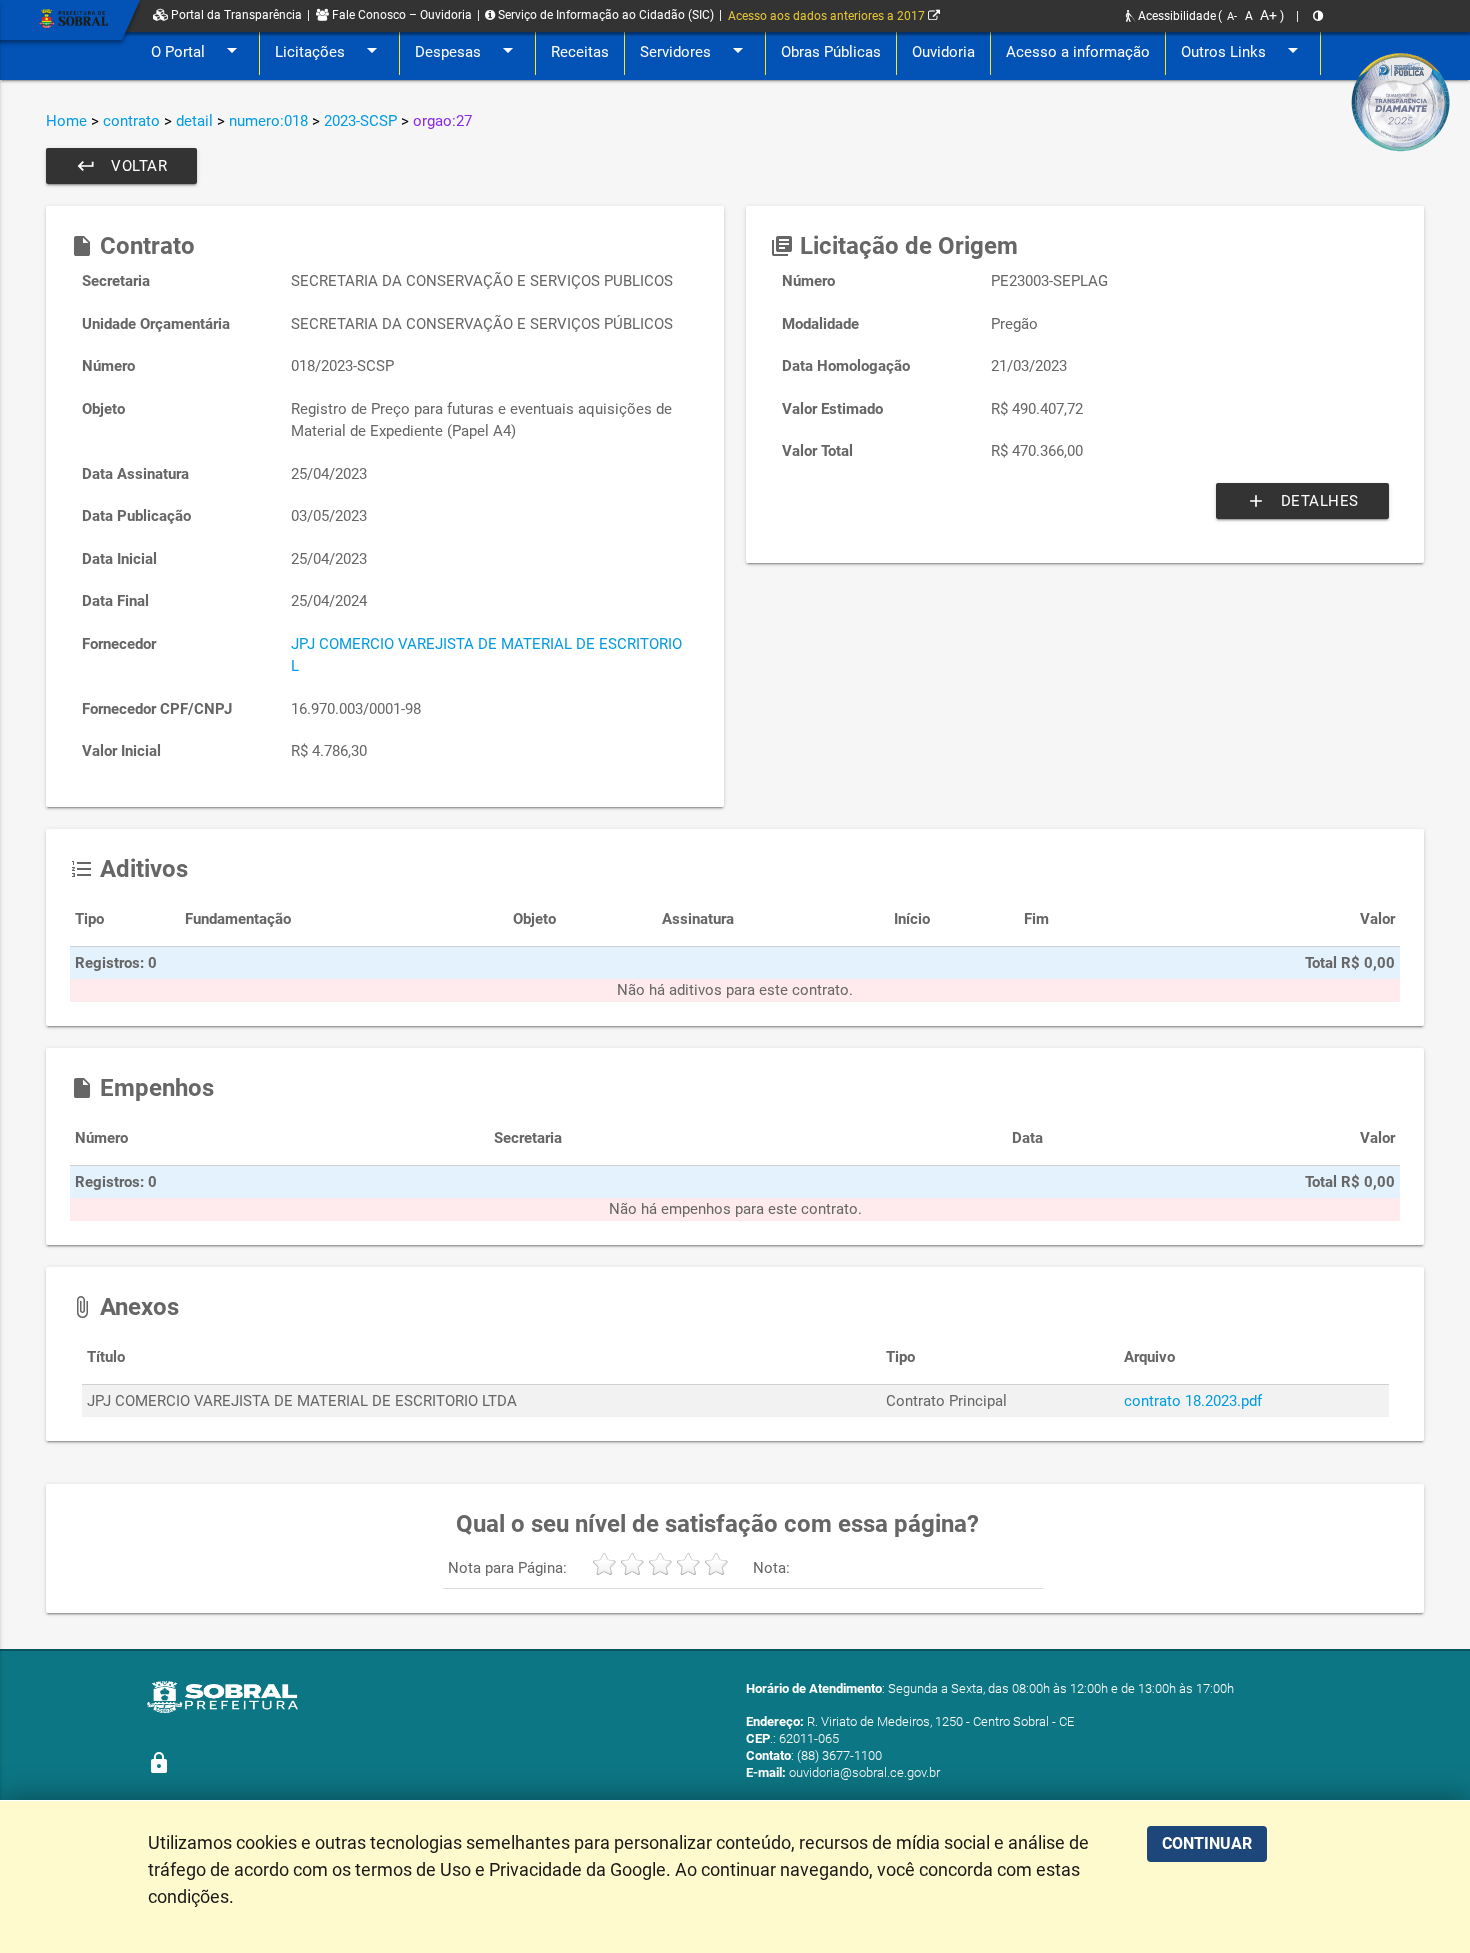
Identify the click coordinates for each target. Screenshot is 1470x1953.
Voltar (121, 166)
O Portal (197, 50)
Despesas (467, 50)
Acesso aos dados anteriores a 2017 (828, 16)
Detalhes (1302, 501)
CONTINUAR (1207, 1843)
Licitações (329, 50)
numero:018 (268, 121)
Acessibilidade (1175, 16)
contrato (131, 121)
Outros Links (1243, 50)
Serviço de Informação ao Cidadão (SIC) (604, 15)
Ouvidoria (943, 52)
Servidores (695, 50)
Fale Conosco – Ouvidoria (400, 15)
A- (1232, 16)
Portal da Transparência (235, 15)
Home (66, 121)
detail (194, 121)
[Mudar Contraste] (1318, 16)
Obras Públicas (831, 52)
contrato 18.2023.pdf (1193, 1401)
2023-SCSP (360, 121)
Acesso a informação (1078, 52)
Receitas (580, 52)
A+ (1268, 15)
